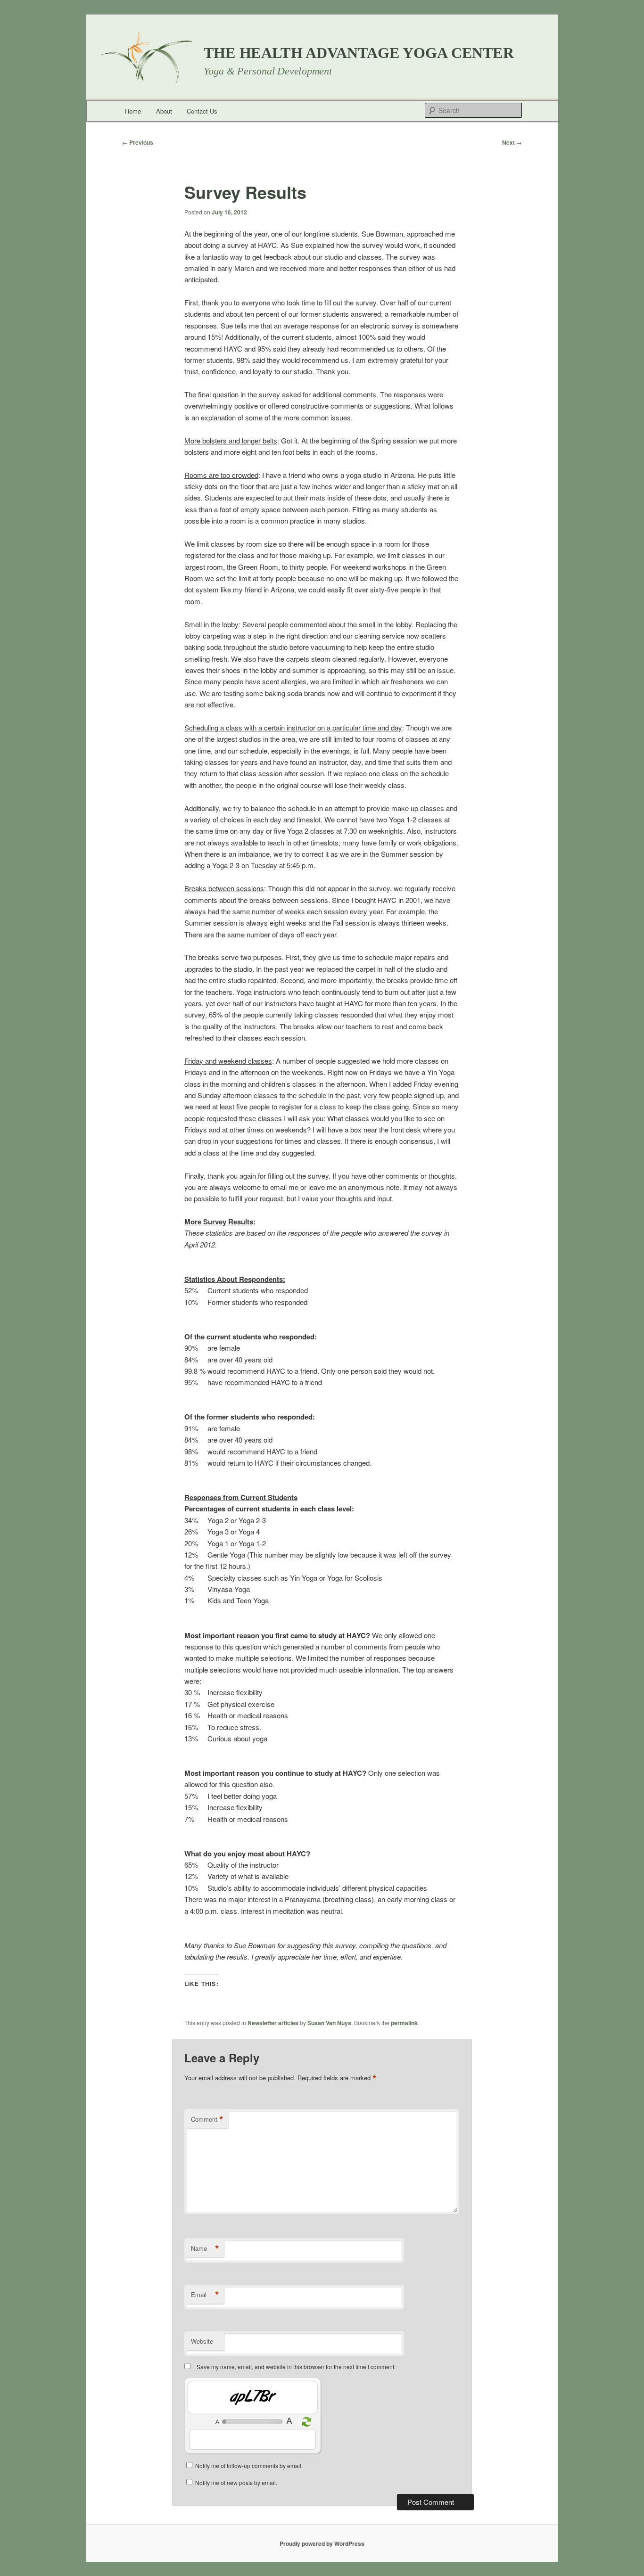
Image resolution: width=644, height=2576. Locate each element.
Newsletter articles (273, 2023)
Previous (138, 142)
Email (205, 2295)
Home (133, 111)
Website (202, 2341)
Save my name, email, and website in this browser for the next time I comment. (296, 2367)
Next (512, 142)
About (164, 111)
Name (205, 2248)
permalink (404, 2023)
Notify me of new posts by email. (236, 2482)
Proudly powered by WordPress (322, 2543)
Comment (207, 2119)
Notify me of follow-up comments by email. (249, 2465)
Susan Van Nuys (329, 2023)
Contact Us (202, 111)
